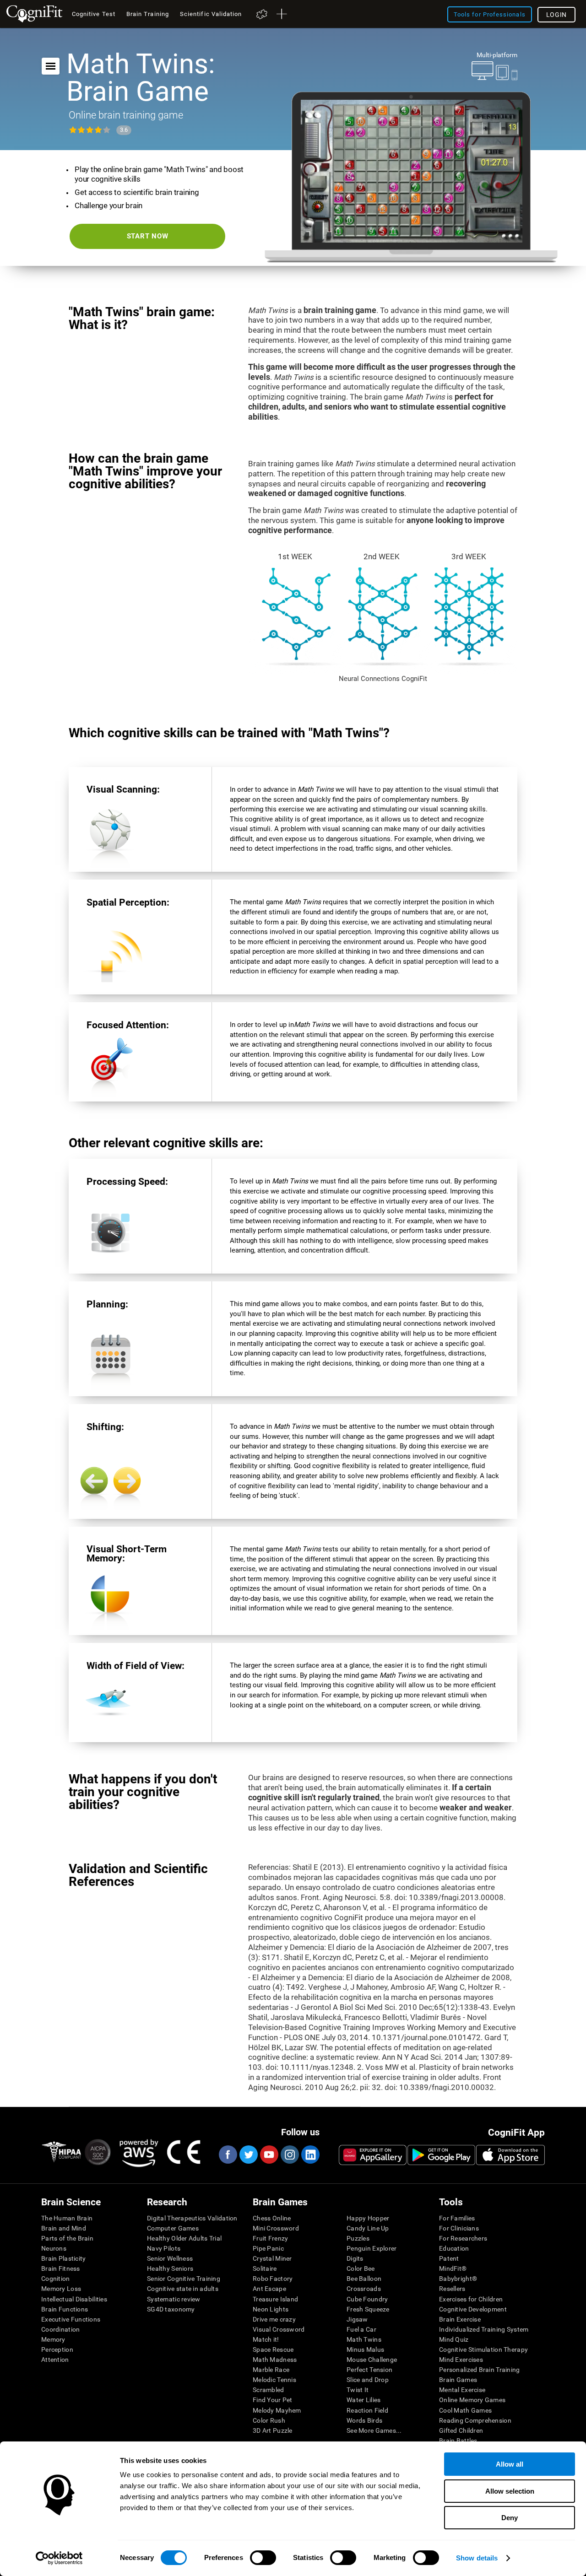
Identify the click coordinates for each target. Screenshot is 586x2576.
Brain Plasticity (63, 2258)
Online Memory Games (472, 2400)
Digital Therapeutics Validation (192, 2218)
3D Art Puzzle (273, 2430)
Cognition (56, 2279)
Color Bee (361, 2268)
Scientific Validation (211, 14)
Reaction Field (367, 2410)
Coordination (60, 2329)
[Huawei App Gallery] (373, 2155)
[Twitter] (248, 2155)
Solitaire (265, 2268)
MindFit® (453, 2268)
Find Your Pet (273, 2400)
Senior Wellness (170, 2258)
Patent (449, 2258)
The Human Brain (67, 2218)
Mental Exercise (462, 2390)
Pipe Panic (268, 2248)
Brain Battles (458, 2441)
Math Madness (275, 2360)
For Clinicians (459, 2228)
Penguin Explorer (372, 2248)
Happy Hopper (368, 2218)
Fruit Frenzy (270, 2238)
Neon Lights (271, 2309)
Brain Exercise (460, 2319)
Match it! (266, 2339)
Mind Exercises (461, 2360)
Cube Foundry (367, 2299)
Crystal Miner (272, 2258)
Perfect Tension (369, 2370)
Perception (57, 2349)
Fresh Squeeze (368, 2309)
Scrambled (269, 2390)
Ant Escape (269, 2289)
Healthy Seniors (170, 2268)
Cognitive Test (94, 14)
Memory (53, 2339)
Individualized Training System (484, 2329)
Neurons (54, 2248)
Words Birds (364, 2420)
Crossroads (364, 2289)
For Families (457, 2218)
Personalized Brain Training (480, 2370)
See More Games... (374, 2430)
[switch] (263, 2558)
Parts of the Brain (67, 2238)
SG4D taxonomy (171, 2309)
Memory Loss (61, 2289)
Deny (510, 2518)
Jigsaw (357, 2319)
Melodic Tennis (274, 2380)
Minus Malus (365, 2349)
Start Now (148, 236)
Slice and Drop (368, 2380)
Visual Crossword (279, 2329)
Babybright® (458, 2279)
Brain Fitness (61, 2268)
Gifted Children (461, 2430)
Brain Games (458, 2380)
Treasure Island (275, 2299)
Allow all (510, 2464)
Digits (355, 2258)
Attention (55, 2360)
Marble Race (271, 2370)
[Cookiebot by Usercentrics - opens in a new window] (59, 2558)
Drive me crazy (274, 2319)
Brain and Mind (64, 2228)
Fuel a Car (361, 2329)
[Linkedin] (310, 2155)
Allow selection (510, 2491)
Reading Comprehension (475, 2420)
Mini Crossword (276, 2228)
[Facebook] (228, 2155)
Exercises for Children (471, 2299)
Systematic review (174, 2299)
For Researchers (463, 2238)
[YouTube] (269, 2155)
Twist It (358, 2390)
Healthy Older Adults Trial (184, 2238)
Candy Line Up (368, 2228)
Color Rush (269, 2420)
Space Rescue (273, 2349)
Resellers (452, 2289)
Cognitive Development (473, 2309)
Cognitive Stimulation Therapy (483, 2349)
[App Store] (510, 2155)
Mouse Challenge (372, 2360)
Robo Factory (273, 2279)
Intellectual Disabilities (74, 2299)
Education (454, 2248)
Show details (477, 2558)
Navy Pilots (164, 2248)
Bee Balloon (364, 2279)
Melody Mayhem (277, 2410)
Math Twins (364, 2339)
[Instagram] (289, 2155)
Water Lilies (364, 2400)
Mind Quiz (454, 2339)
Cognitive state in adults (183, 2289)
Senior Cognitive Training (184, 2279)
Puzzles (358, 2238)
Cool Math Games (465, 2410)
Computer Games (173, 2228)
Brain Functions (65, 2309)
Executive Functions (71, 2319)
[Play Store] (441, 2155)
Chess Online (272, 2218)
